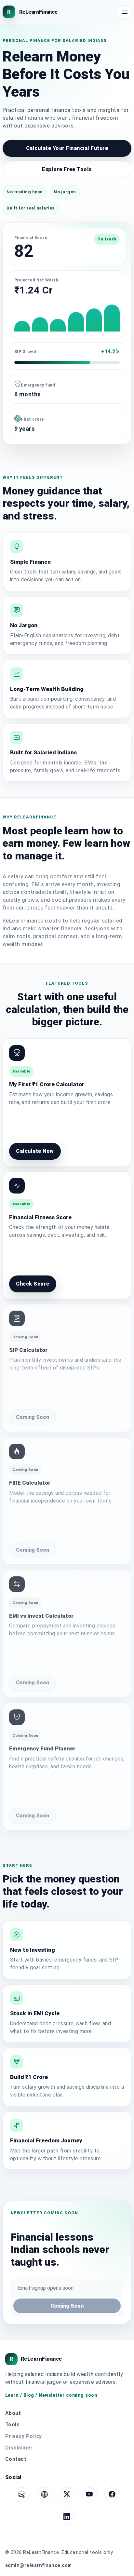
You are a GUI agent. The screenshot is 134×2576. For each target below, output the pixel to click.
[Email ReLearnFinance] (22, 2495)
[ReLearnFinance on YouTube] (89, 2495)
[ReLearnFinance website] (45, 2495)
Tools (12, 2425)
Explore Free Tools (67, 169)
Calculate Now (35, 1151)
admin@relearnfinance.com (39, 2565)
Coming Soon (33, 1417)
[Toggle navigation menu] (125, 12)
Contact (16, 2459)
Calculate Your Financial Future (67, 148)
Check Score (33, 1284)
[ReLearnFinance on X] (67, 2495)
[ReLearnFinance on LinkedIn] (67, 2517)
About (13, 2413)
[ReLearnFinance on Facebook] (112, 2495)
